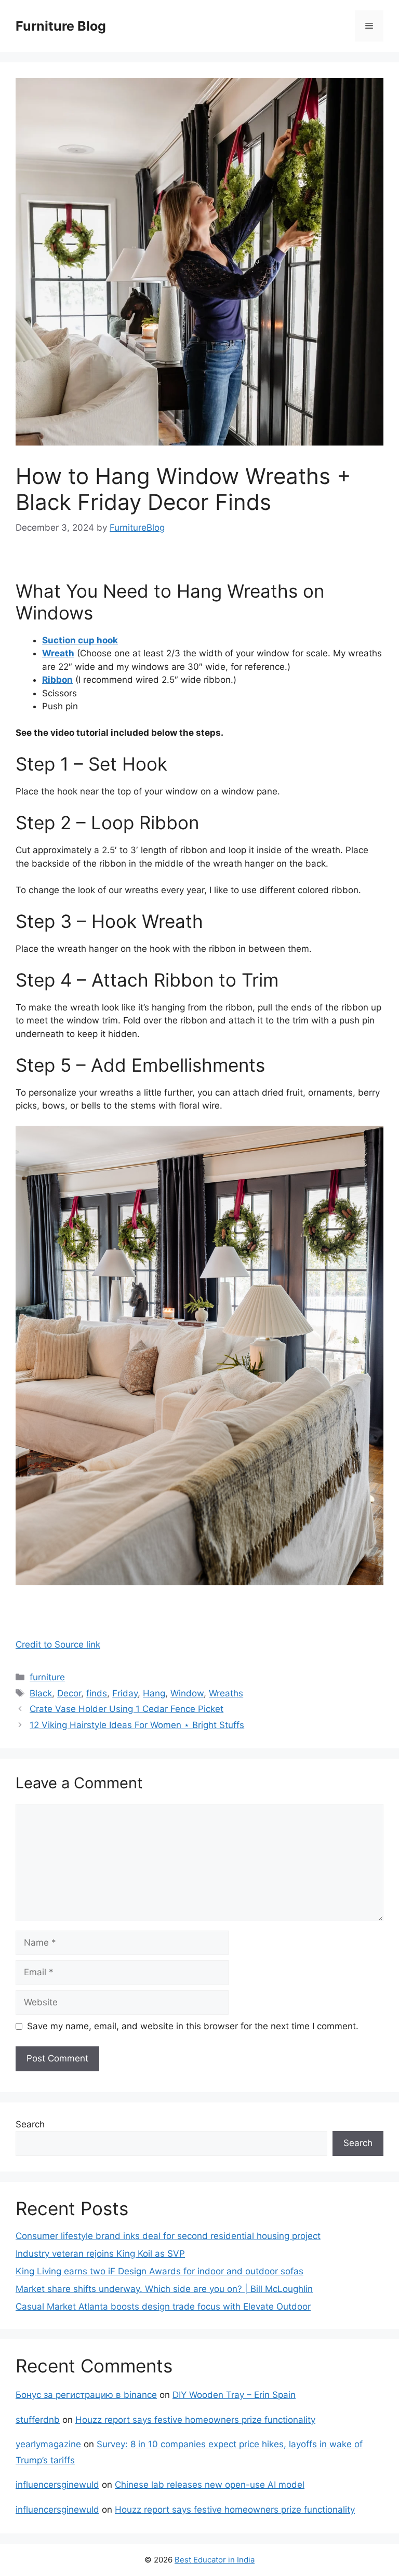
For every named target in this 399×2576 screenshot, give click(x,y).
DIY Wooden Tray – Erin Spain (234, 2395)
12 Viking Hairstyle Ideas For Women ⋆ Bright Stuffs (137, 1725)
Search (30, 2124)
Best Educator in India (215, 2560)
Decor (69, 1693)
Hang (154, 1693)
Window (187, 1693)
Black (41, 1693)
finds (97, 1693)
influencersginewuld (57, 2485)
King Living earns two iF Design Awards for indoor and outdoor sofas (159, 2271)
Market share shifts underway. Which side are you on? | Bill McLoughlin (164, 2289)
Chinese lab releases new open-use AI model (210, 2485)
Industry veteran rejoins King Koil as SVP (100, 2254)
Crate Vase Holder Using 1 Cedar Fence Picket (127, 1709)
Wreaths (226, 1693)
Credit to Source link (58, 1644)
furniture (47, 1677)
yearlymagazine (48, 2444)
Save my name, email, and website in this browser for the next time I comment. (193, 2026)
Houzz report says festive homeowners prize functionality (195, 2420)
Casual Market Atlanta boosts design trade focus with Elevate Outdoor (163, 2307)
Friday (125, 1693)
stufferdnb (38, 2420)
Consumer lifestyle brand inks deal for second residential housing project (168, 2236)
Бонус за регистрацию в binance (86, 2395)
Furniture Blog (61, 26)
